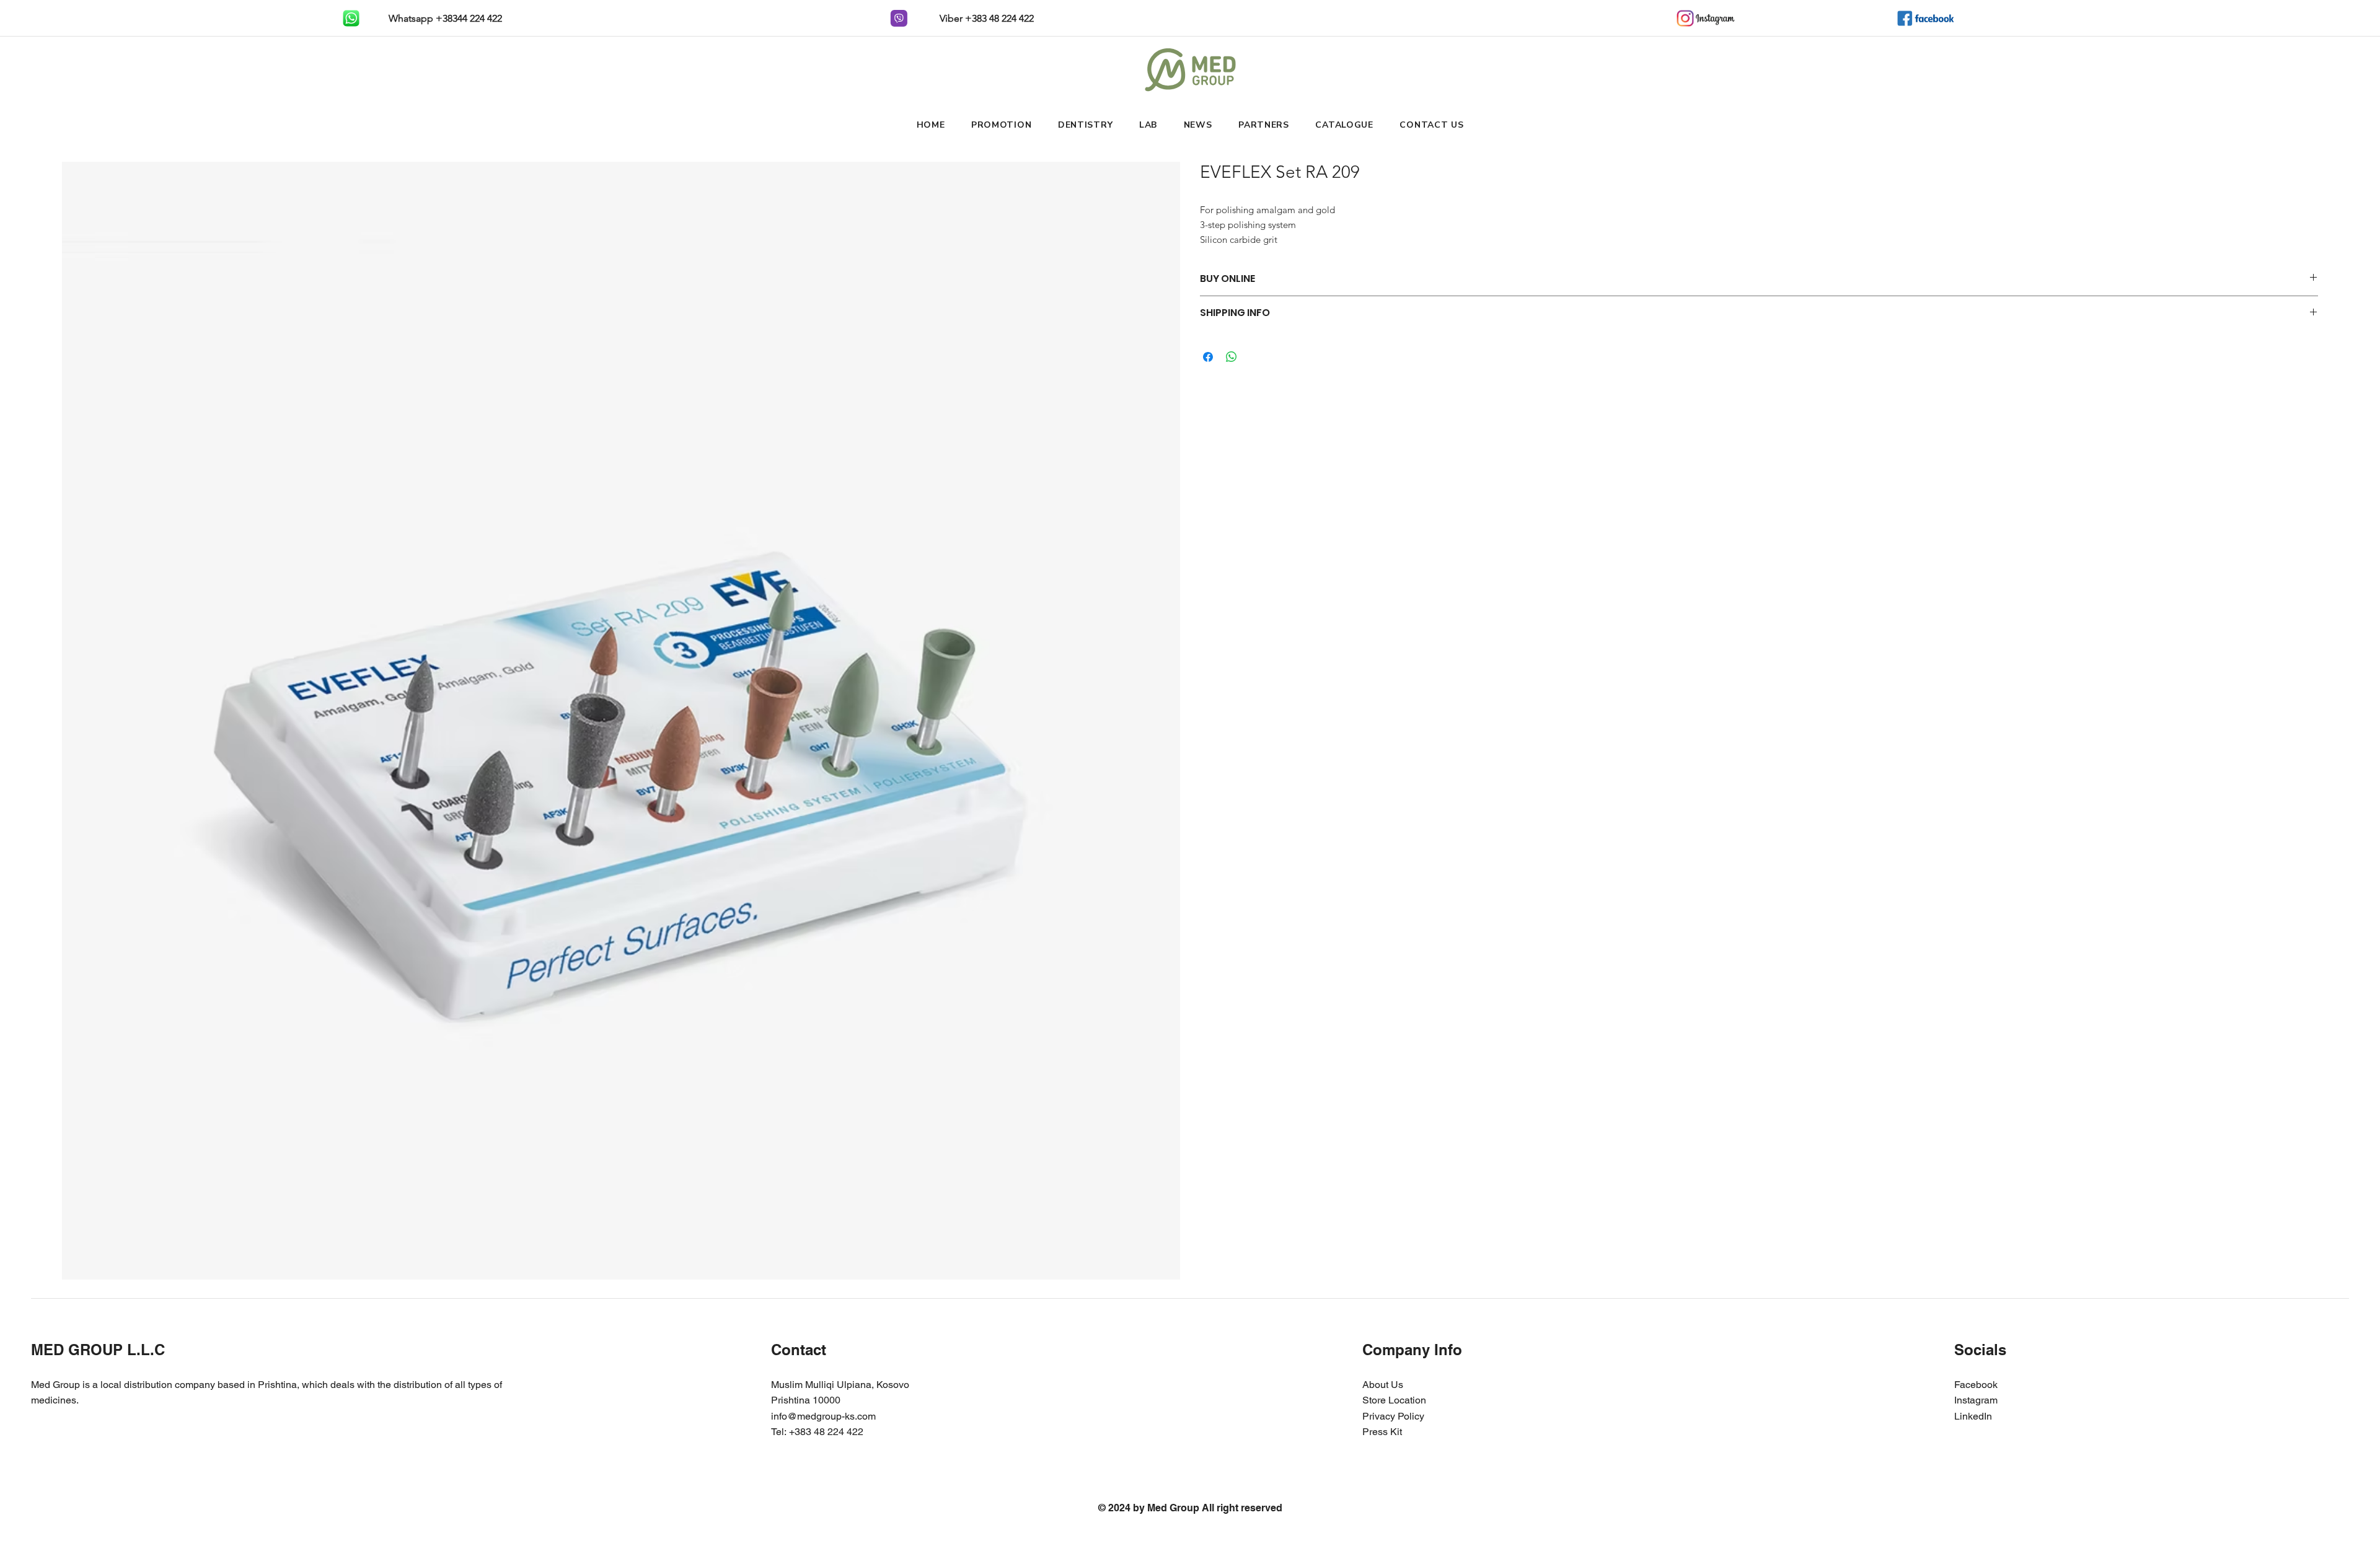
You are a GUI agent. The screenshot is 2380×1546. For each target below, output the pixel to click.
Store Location (1394, 1400)
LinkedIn (1973, 1416)
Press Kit (1382, 1432)
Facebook (1976, 1385)
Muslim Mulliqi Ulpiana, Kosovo (840, 1385)
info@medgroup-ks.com (823, 1416)
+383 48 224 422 (826, 1432)
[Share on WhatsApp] (1232, 357)
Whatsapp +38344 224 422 (444, 18)
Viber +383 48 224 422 (985, 18)
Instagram (1976, 1400)
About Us (1383, 1385)
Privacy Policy (1393, 1416)
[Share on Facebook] (1208, 357)
